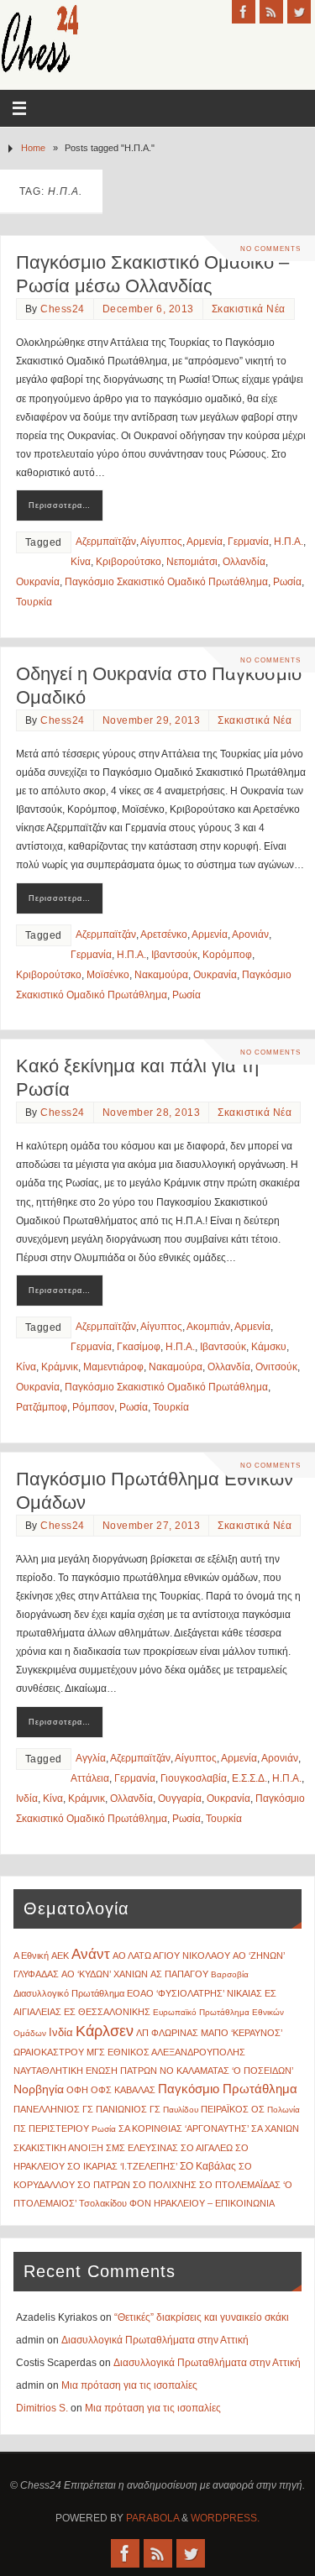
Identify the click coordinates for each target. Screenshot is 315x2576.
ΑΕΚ (60, 1956)
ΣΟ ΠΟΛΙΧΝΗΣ (165, 2185)
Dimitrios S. (42, 2408)
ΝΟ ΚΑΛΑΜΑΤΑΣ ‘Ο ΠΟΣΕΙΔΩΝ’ (226, 2071)
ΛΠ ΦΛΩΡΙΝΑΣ (167, 2033)
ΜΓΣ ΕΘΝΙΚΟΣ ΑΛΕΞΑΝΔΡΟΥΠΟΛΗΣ (166, 2052)
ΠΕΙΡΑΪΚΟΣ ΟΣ (233, 2109)
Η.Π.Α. (289, 542)
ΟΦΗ (77, 2090)
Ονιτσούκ (276, 1367)
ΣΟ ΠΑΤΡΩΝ (104, 2185)
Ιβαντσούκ (174, 955)
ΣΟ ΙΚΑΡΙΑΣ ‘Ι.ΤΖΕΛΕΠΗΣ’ (122, 2166)
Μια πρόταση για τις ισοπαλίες (129, 2385)
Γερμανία (248, 542)
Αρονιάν (250, 935)
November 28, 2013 (152, 1113)
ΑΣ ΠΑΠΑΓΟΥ (179, 1974)
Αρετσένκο (164, 935)
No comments (270, 249)
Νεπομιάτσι (192, 562)
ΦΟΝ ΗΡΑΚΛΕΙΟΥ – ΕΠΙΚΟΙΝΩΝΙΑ (202, 2203)
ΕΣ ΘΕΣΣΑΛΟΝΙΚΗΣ (107, 2012)
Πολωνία (283, 2110)
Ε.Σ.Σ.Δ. (249, 1778)
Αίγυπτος (161, 542)
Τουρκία (34, 602)
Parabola (152, 2518)
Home (33, 148)
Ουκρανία (38, 582)
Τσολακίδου (103, 2203)
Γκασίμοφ (139, 1347)
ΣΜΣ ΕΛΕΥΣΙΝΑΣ (142, 2148)
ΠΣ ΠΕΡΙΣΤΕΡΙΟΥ (51, 2128)
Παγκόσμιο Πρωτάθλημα (228, 2089)
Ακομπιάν (208, 1327)
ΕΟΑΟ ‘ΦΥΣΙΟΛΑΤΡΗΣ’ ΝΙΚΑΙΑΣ (194, 1993)
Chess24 (63, 309)
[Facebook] (244, 12)
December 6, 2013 (148, 309)
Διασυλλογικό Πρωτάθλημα (69, 1993)
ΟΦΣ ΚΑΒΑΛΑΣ (123, 2090)
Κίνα (81, 562)
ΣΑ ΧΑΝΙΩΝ (275, 2128)
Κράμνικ (60, 1367)
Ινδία (27, 1798)
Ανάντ (91, 1954)
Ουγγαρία (180, 1798)
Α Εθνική (31, 1956)
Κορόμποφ (227, 955)
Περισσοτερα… (60, 505)
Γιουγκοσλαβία (194, 1778)
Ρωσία (287, 582)
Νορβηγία (39, 2089)
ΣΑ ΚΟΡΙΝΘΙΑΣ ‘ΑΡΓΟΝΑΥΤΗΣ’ (184, 2128)
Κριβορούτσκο (129, 562)
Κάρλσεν (105, 2031)
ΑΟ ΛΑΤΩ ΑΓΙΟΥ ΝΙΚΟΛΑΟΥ (171, 1956)
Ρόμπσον (93, 1407)
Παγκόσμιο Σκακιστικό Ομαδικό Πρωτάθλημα (166, 582)
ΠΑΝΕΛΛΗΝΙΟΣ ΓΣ (53, 2109)
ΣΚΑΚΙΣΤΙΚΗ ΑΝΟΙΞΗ (58, 2148)
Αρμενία (205, 542)
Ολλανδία (244, 562)
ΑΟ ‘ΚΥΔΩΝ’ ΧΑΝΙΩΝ (105, 1974)
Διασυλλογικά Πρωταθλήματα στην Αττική (155, 2340)
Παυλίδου (181, 2110)
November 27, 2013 (152, 1526)
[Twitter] (299, 12)
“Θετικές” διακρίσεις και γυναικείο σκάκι (202, 2317)
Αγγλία (91, 1758)
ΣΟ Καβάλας (208, 2166)
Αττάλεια (90, 1778)
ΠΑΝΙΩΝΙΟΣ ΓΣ (128, 2109)
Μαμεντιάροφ (113, 1367)
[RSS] (271, 12)
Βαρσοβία (230, 1974)
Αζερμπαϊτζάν (106, 542)
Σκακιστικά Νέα (249, 309)
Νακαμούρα (161, 975)
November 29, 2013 (152, 720)
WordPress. (225, 2518)
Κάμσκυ (269, 1347)
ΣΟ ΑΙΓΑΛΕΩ (207, 2148)
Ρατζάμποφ (42, 1407)
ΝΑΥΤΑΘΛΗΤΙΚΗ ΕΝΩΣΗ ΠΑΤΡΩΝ (85, 2071)
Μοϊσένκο (108, 975)
